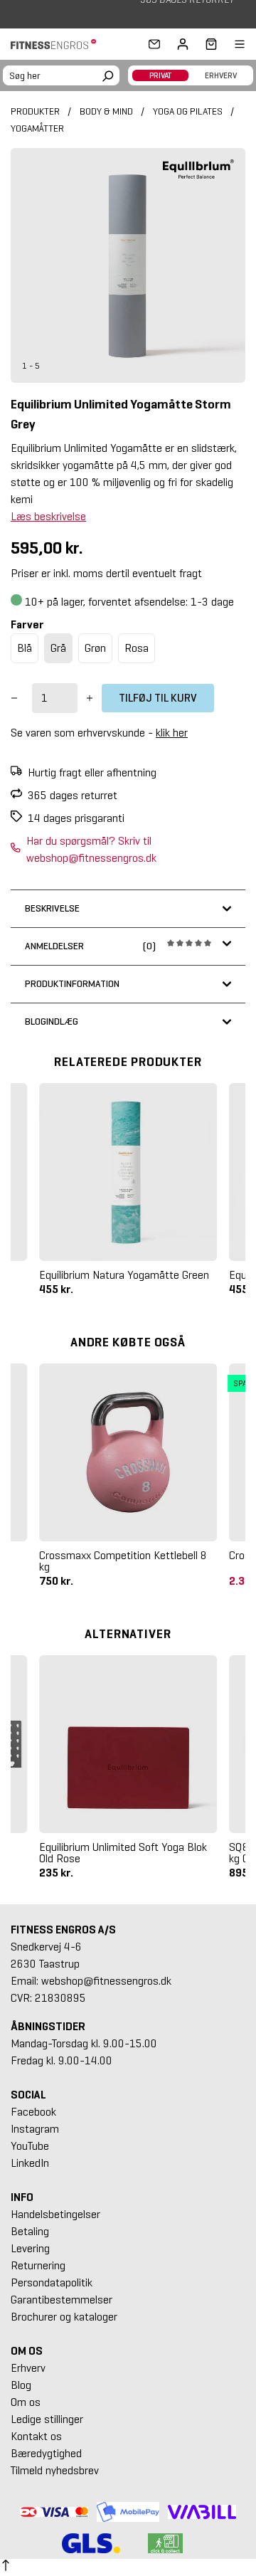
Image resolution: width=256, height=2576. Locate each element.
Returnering (38, 2265)
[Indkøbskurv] (207, 44)
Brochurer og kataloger (64, 2317)
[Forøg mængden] (90, 698)
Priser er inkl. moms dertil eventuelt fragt (106, 573)
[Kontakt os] (154, 44)
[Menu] (231, 44)
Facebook (33, 2112)
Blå (25, 648)
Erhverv (28, 2368)
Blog (21, 2385)
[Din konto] (183, 44)
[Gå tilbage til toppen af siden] (6, 2567)
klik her (172, 733)
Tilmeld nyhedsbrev (55, 2470)
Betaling (30, 2231)
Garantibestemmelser (62, 2300)
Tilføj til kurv (158, 698)
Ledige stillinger (47, 2419)
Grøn (95, 648)
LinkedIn (30, 2163)
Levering (30, 2248)
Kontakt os (36, 2436)
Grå (58, 648)
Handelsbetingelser (55, 2214)
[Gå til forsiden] (58, 44)
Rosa (137, 648)
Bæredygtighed (46, 2453)
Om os (26, 2402)
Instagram (35, 2129)
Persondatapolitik (52, 2282)
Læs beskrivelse (48, 516)
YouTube (30, 2146)
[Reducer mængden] (14, 698)
